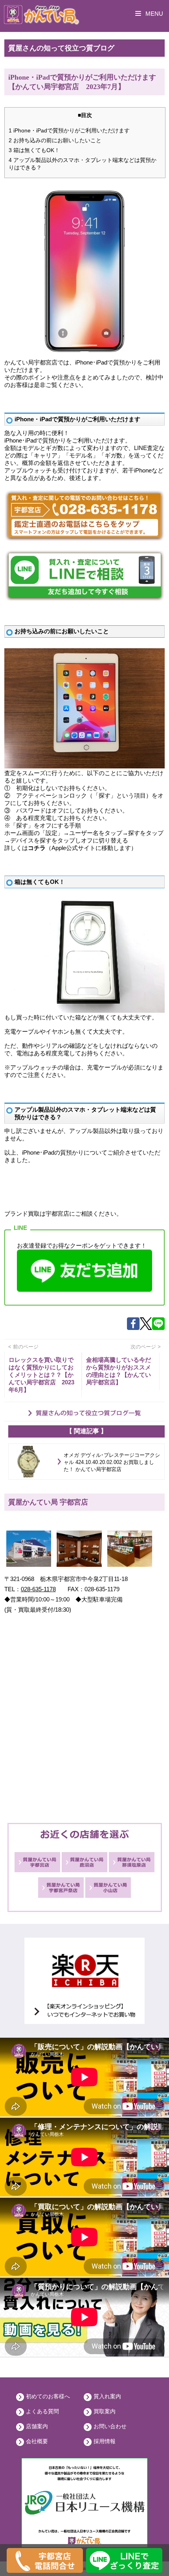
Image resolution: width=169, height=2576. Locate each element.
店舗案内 (37, 2426)
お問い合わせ (110, 2426)
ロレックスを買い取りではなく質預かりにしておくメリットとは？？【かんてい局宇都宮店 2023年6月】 (41, 1375)
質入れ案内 (107, 2396)
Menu (153, 14)
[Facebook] (133, 1328)
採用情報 (105, 2441)
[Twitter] (146, 1328)
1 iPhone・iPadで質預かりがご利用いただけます (69, 130)
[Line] (158, 1328)
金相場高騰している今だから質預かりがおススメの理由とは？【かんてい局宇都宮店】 (118, 1371)
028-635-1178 (38, 1589)
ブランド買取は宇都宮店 (37, 1214)
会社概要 (37, 2441)
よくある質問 (42, 2411)
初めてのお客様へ (48, 2396)
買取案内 (105, 2411)
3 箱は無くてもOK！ (34, 150)
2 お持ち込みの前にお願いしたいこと (55, 140)
